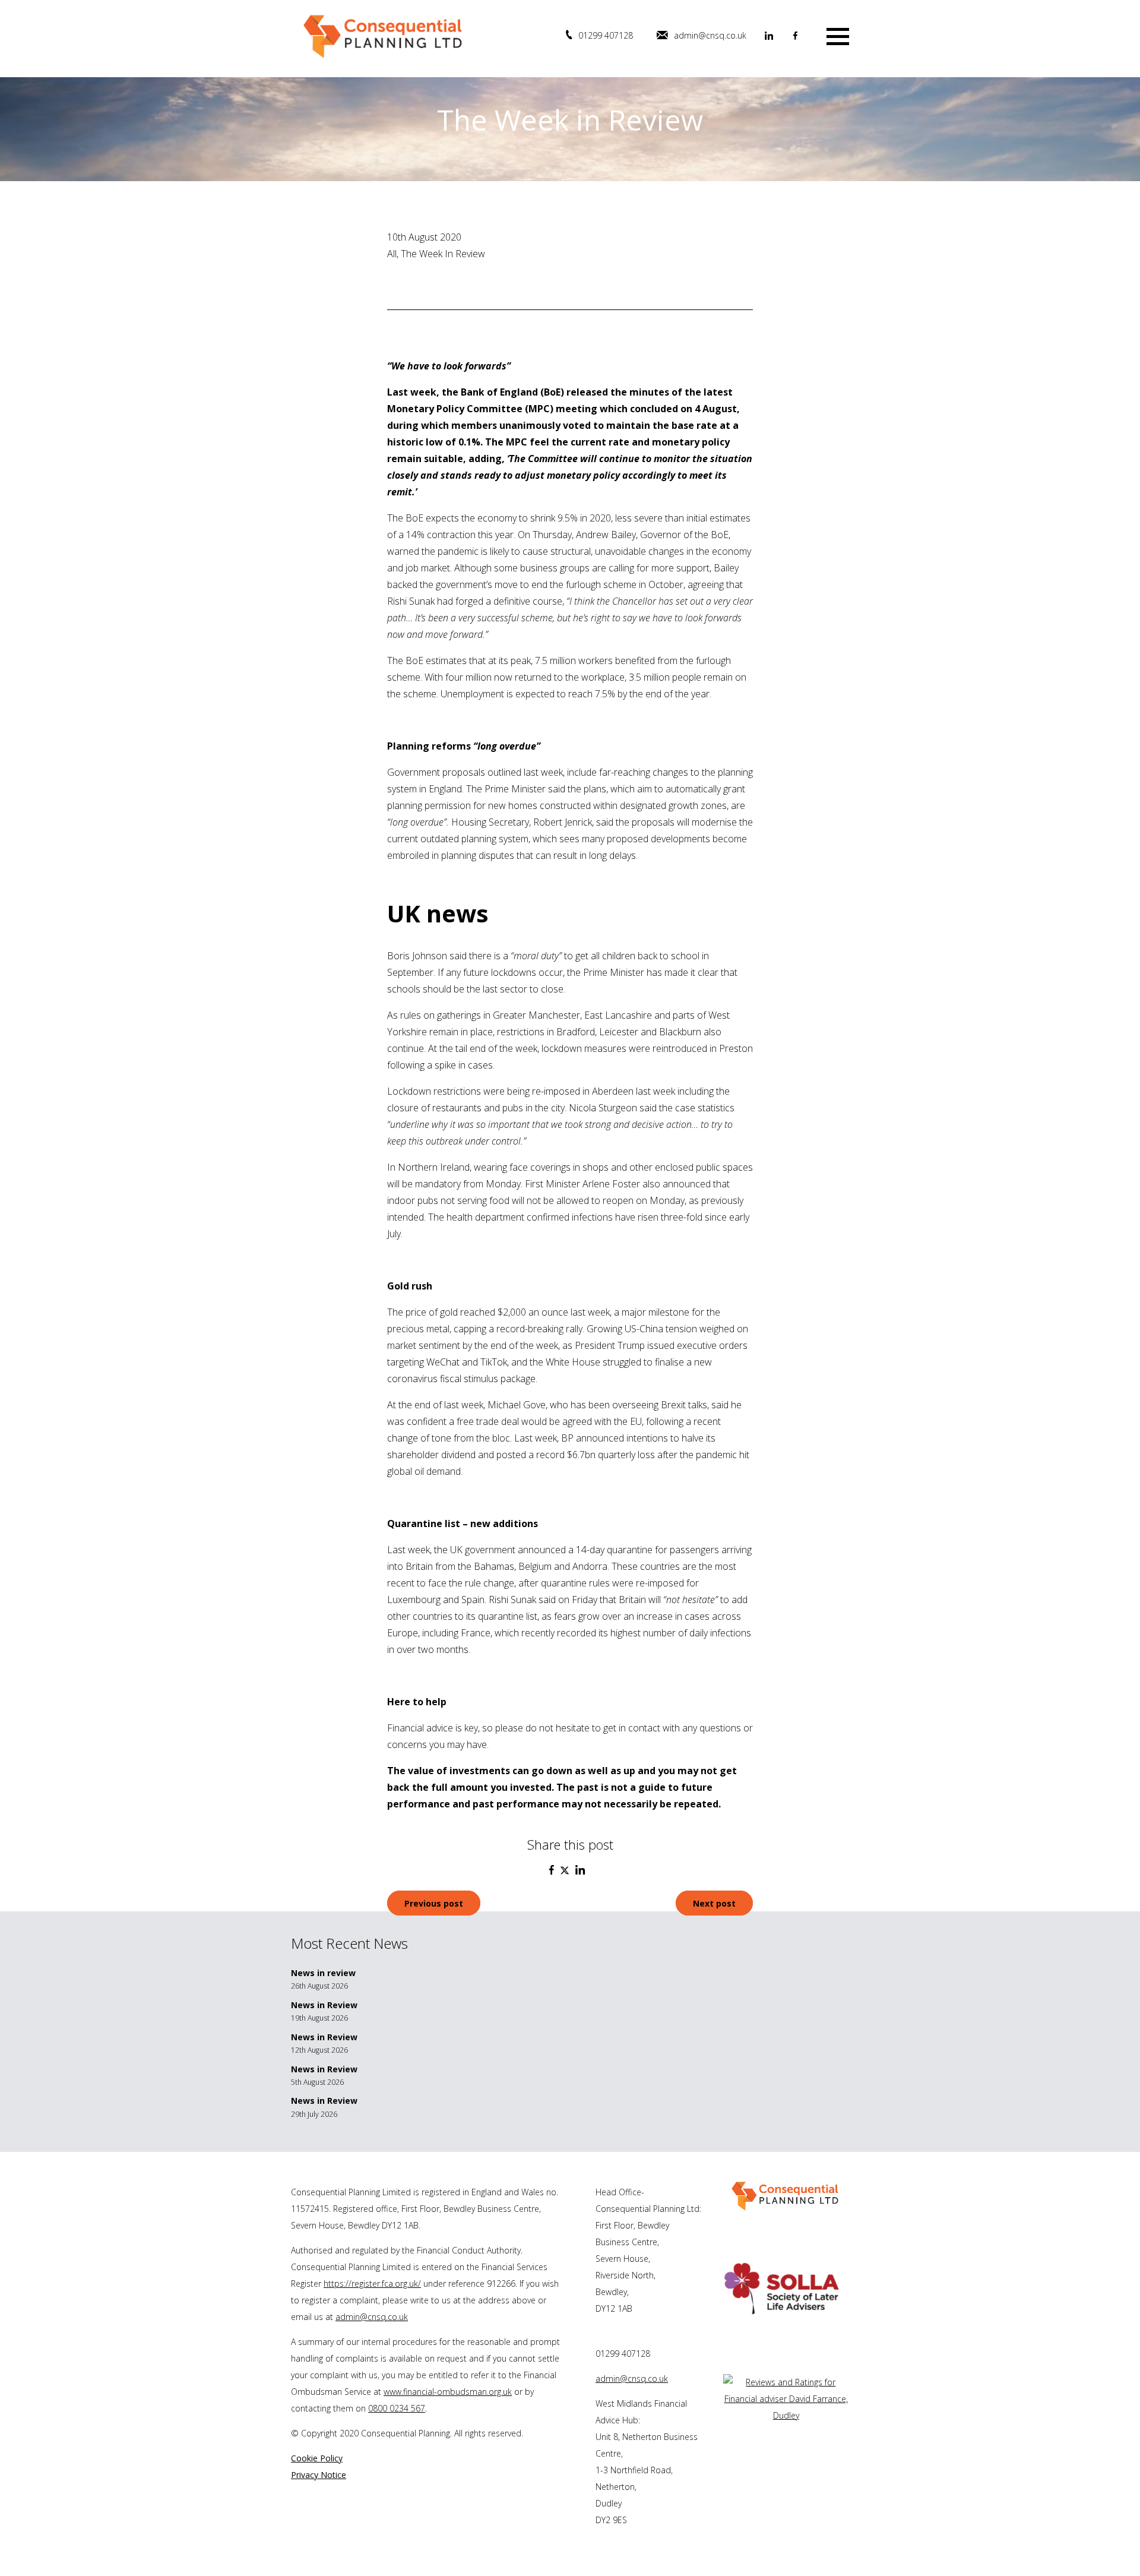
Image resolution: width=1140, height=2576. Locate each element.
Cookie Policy (317, 2458)
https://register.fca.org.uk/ (372, 2283)
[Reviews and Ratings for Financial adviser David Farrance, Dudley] (786, 2415)
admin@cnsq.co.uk (710, 35)
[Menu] (838, 35)
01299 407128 (606, 35)
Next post (714, 1903)
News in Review (324, 2005)
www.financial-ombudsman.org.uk (448, 2392)
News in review (323, 1973)
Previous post (434, 1903)
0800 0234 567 (397, 2408)
